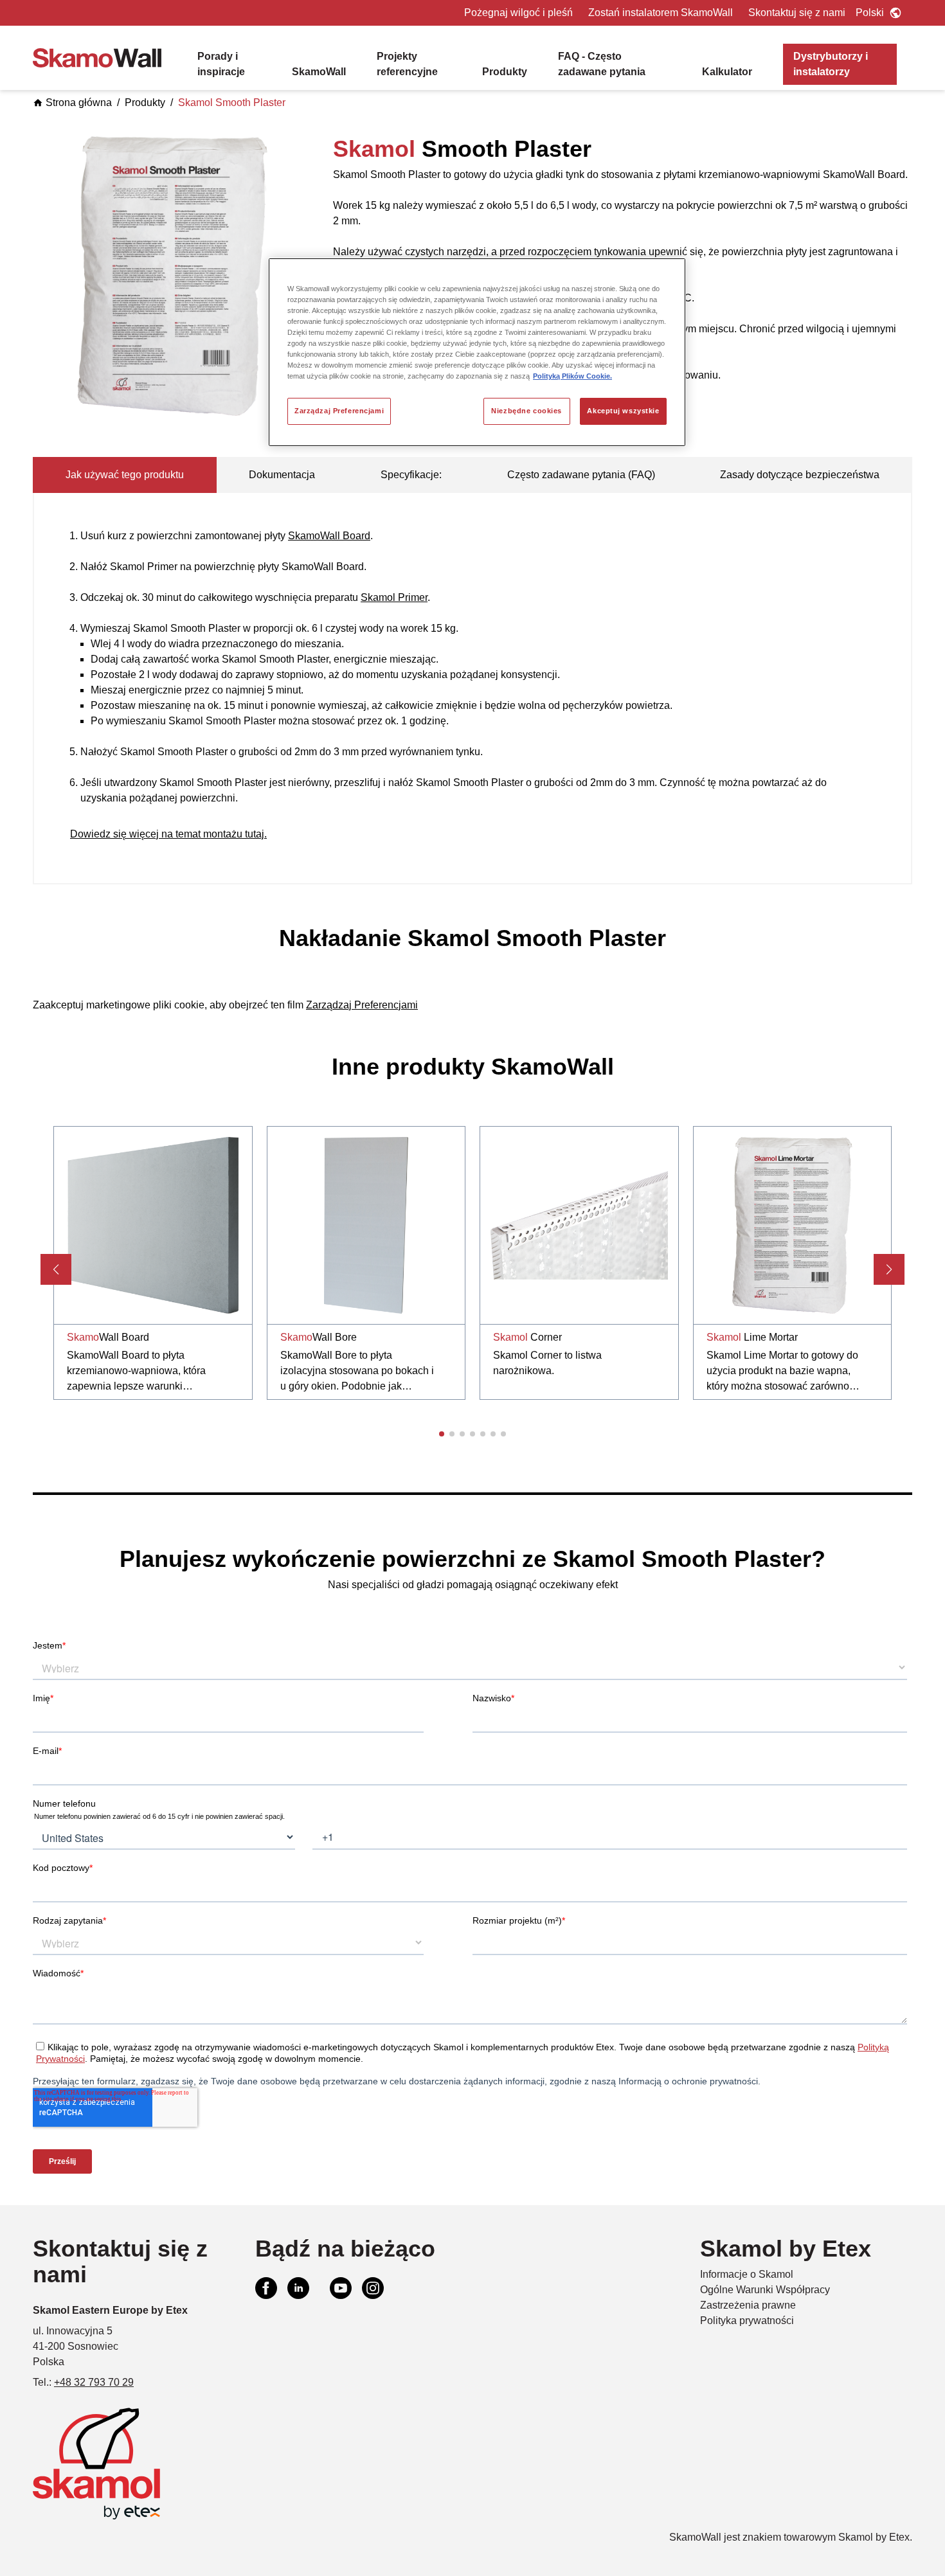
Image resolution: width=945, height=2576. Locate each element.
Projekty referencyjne (407, 64)
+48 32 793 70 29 (94, 2382)
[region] (477, 352)
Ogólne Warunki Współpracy (765, 2290)
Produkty (505, 72)
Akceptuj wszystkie (623, 411)
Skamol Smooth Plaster (232, 103)
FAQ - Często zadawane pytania (602, 64)
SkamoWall (319, 72)
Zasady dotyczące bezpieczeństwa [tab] (800, 475)
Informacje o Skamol (747, 2274)
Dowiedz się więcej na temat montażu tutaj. (168, 834)
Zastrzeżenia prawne (748, 2305)
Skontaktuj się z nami (797, 13)
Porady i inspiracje (221, 64)
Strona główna (79, 103)
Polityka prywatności (747, 2321)
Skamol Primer (394, 597)
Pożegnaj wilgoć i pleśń (518, 13)
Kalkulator (727, 72)
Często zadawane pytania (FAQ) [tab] (581, 475)
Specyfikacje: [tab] (411, 475)
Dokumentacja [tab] (282, 475)
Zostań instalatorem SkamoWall (661, 13)
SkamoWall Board (329, 536)
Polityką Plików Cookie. (572, 376)
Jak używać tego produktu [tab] (125, 475)
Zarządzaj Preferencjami (339, 411)
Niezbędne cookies (526, 411)
